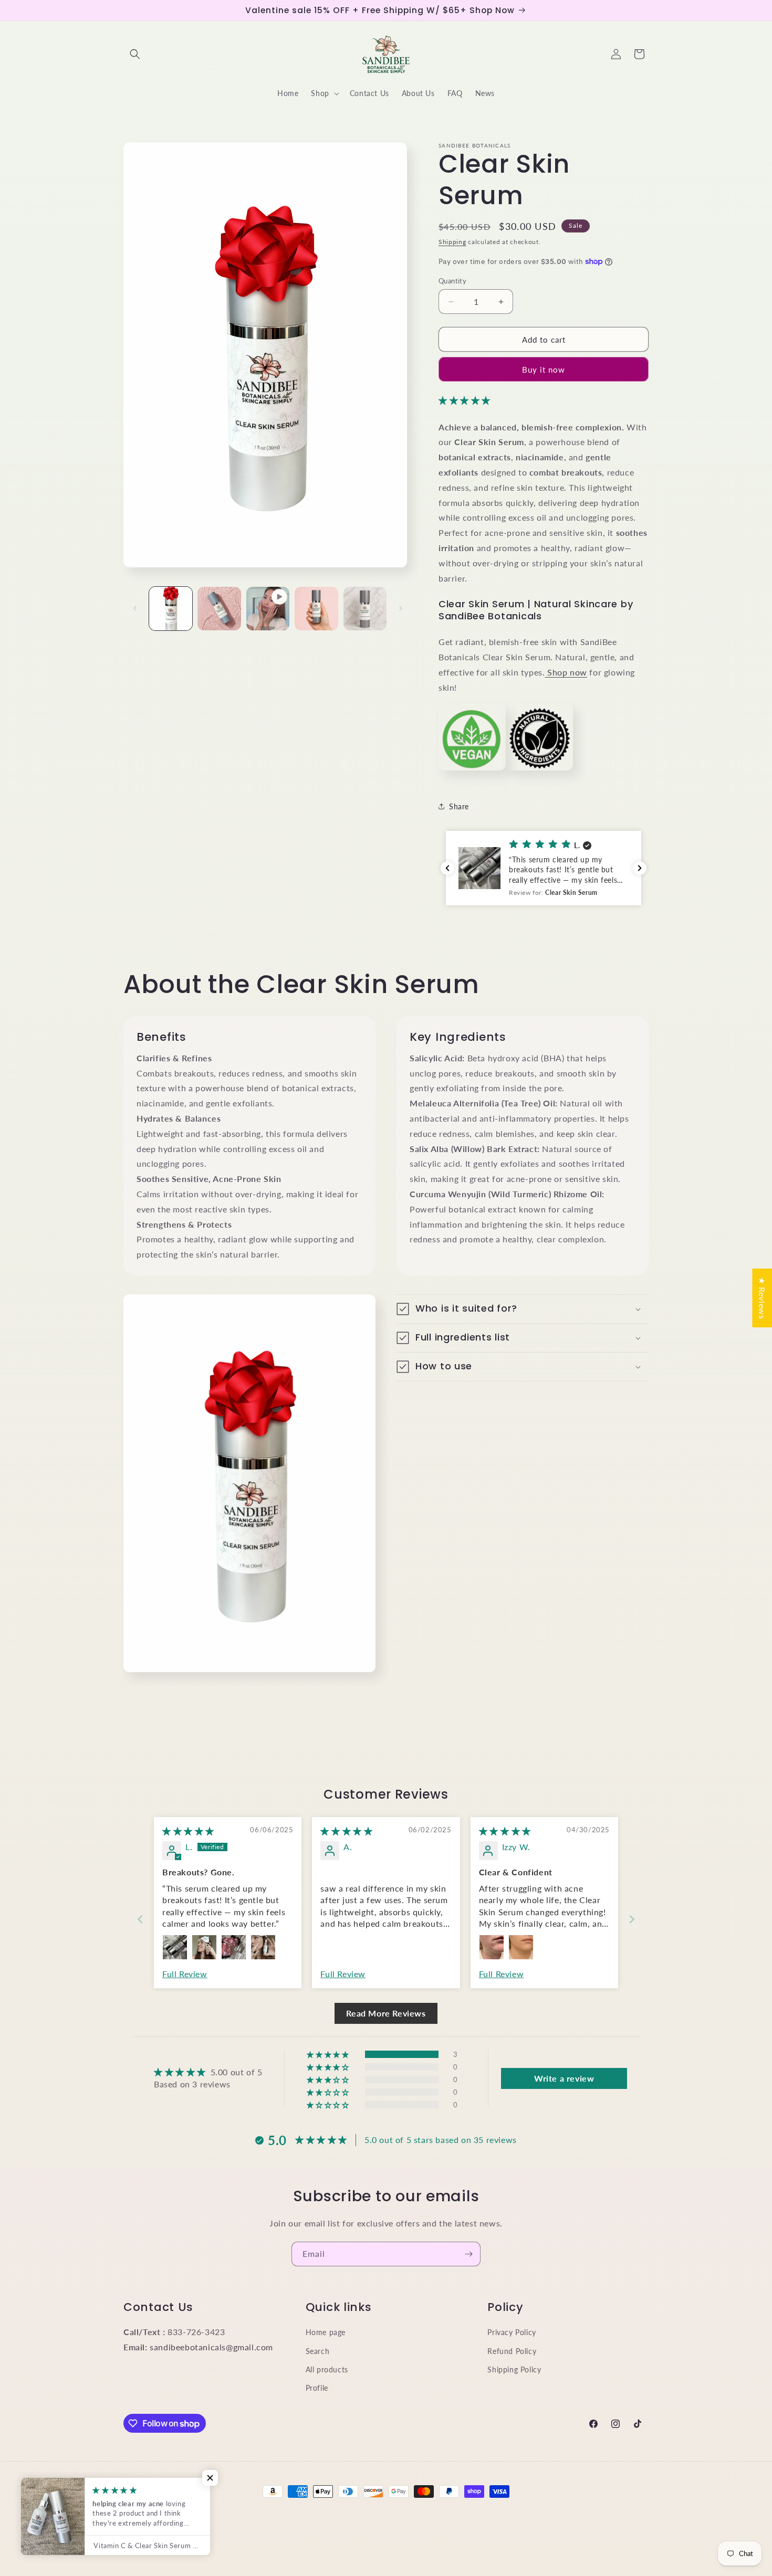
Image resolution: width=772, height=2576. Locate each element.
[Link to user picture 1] (175, 1947)
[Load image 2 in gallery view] (219, 608)
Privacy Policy (512, 2332)
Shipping (452, 242)
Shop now (566, 672)
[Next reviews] (640, 868)
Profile (317, 2388)
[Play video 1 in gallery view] (268, 608)
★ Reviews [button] (762, 1298)
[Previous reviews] (447, 868)
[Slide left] (135, 608)
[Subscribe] (468, 2254)
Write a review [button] (564, 2078)
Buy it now (544, 369)
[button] (135, 54)
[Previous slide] (140, 1919)
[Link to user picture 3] (234, 1947)
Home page (326, 2332)
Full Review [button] (185, 1974)
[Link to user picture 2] (204, 1947)
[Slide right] (401, 608)
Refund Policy (512, 2351)
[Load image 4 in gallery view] (365, 608)
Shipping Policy (514, 2369)
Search (318, 2351)
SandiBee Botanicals (178, 2511)
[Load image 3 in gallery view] (316, 608)
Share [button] (459, 806)
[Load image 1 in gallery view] (171, 608)
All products (327, 2369)
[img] (188, 1831)
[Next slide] (632, 1919)
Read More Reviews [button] (386, 2013)
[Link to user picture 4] (263, 1947)
